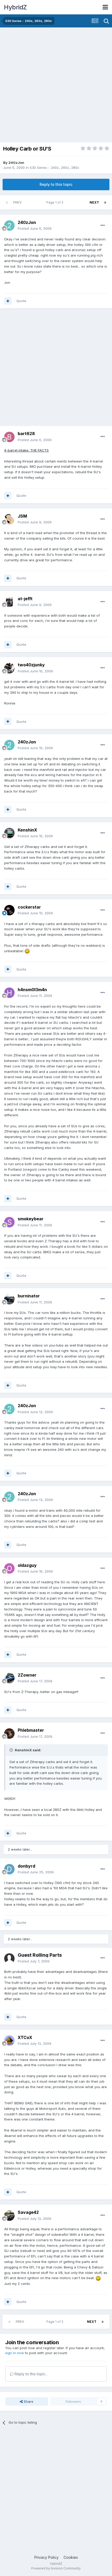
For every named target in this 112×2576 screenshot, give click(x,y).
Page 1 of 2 (56, 202)
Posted (35, 228)
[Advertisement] (56, 86)
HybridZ (15, 7)
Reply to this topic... (31, 2374)
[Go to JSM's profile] (9, 519)
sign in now (15, 2353)
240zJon (16, 163)
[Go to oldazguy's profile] (9, 1568)
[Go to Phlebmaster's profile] (9, 1734)
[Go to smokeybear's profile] (9, 1222)
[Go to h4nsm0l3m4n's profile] (9, 993)
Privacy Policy (46, 2557)
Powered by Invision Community (56, 2568)
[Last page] (105, 203)
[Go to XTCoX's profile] (9, 2041)
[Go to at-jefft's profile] (9, 602)
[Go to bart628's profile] (9, 437)
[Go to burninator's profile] (9, 1299)
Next (94, 202)
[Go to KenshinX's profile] (9, 833)
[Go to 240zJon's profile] (9, 226)
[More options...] (103, 226)
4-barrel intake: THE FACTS (26, 450)
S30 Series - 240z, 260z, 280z (54, 168)
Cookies (71, 2557)
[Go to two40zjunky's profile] (9, 668)
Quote (21, 301)
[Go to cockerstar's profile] (9, 910)
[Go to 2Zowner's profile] (9, 1678)
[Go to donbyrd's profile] (9, 1869)
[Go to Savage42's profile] (9, 2216)
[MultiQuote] (8, 301)
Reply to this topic (56, 184)
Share (28, 2401)
